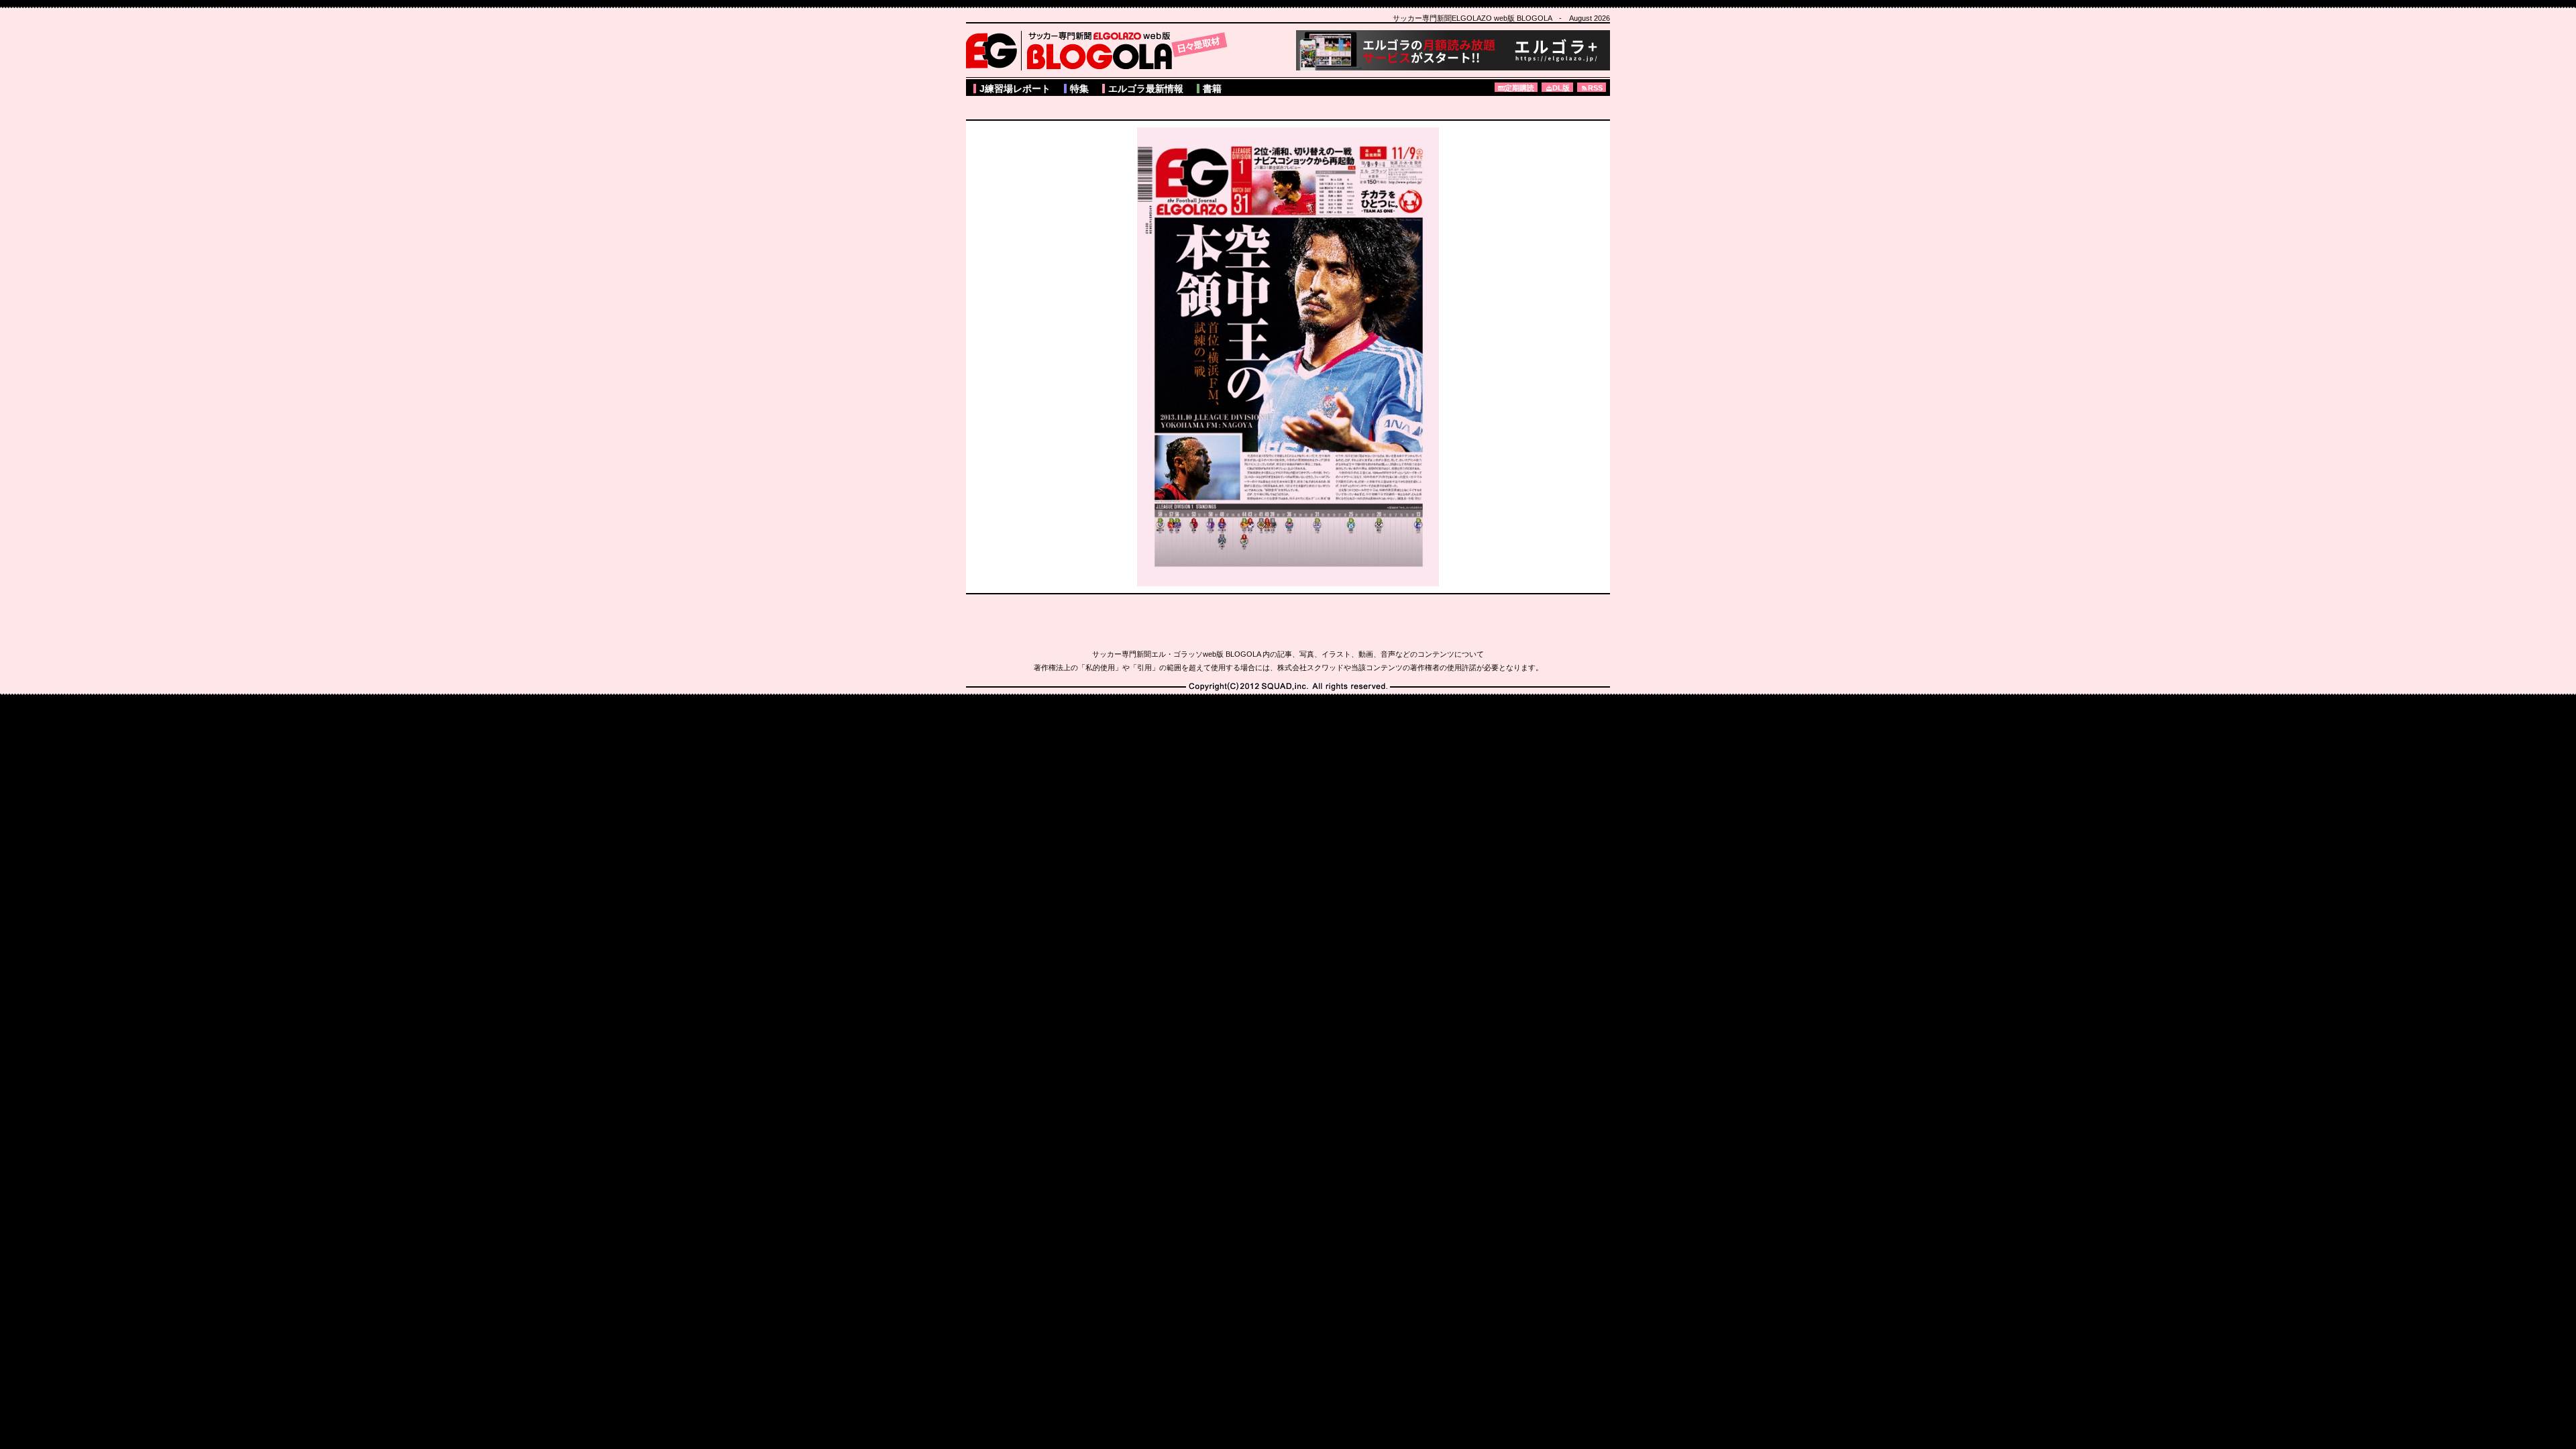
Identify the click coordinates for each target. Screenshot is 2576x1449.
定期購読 (1519, 88)
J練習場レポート (1015, 89)
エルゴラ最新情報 (1146, 89)
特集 (1079, 89)
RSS (1595, 88)
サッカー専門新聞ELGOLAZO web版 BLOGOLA (1100, 50)
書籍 (1212, 89)
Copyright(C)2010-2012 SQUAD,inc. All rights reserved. (1288, 687)
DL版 (1561, 88)
